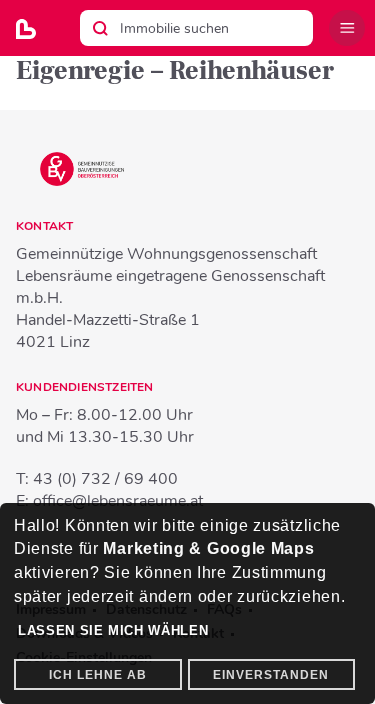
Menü (347, 28)
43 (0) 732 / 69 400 (105, 479)
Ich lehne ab (98, 675)
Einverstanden (271, 675)
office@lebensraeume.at (118, 501)
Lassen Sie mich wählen (113, 630)
